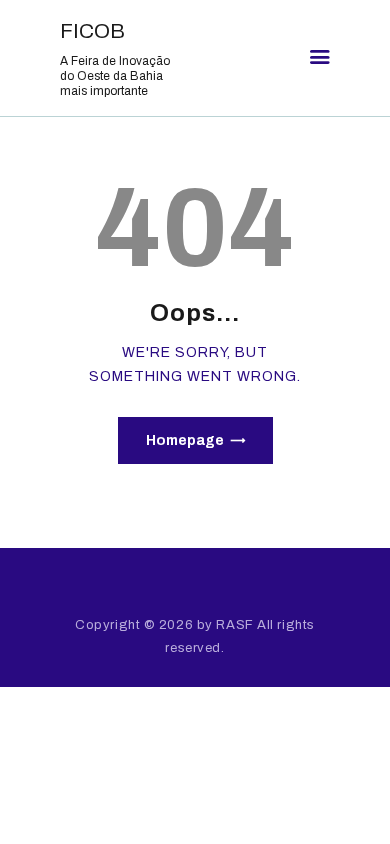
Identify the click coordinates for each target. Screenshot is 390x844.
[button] (320, 58)
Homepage (185, 440)
